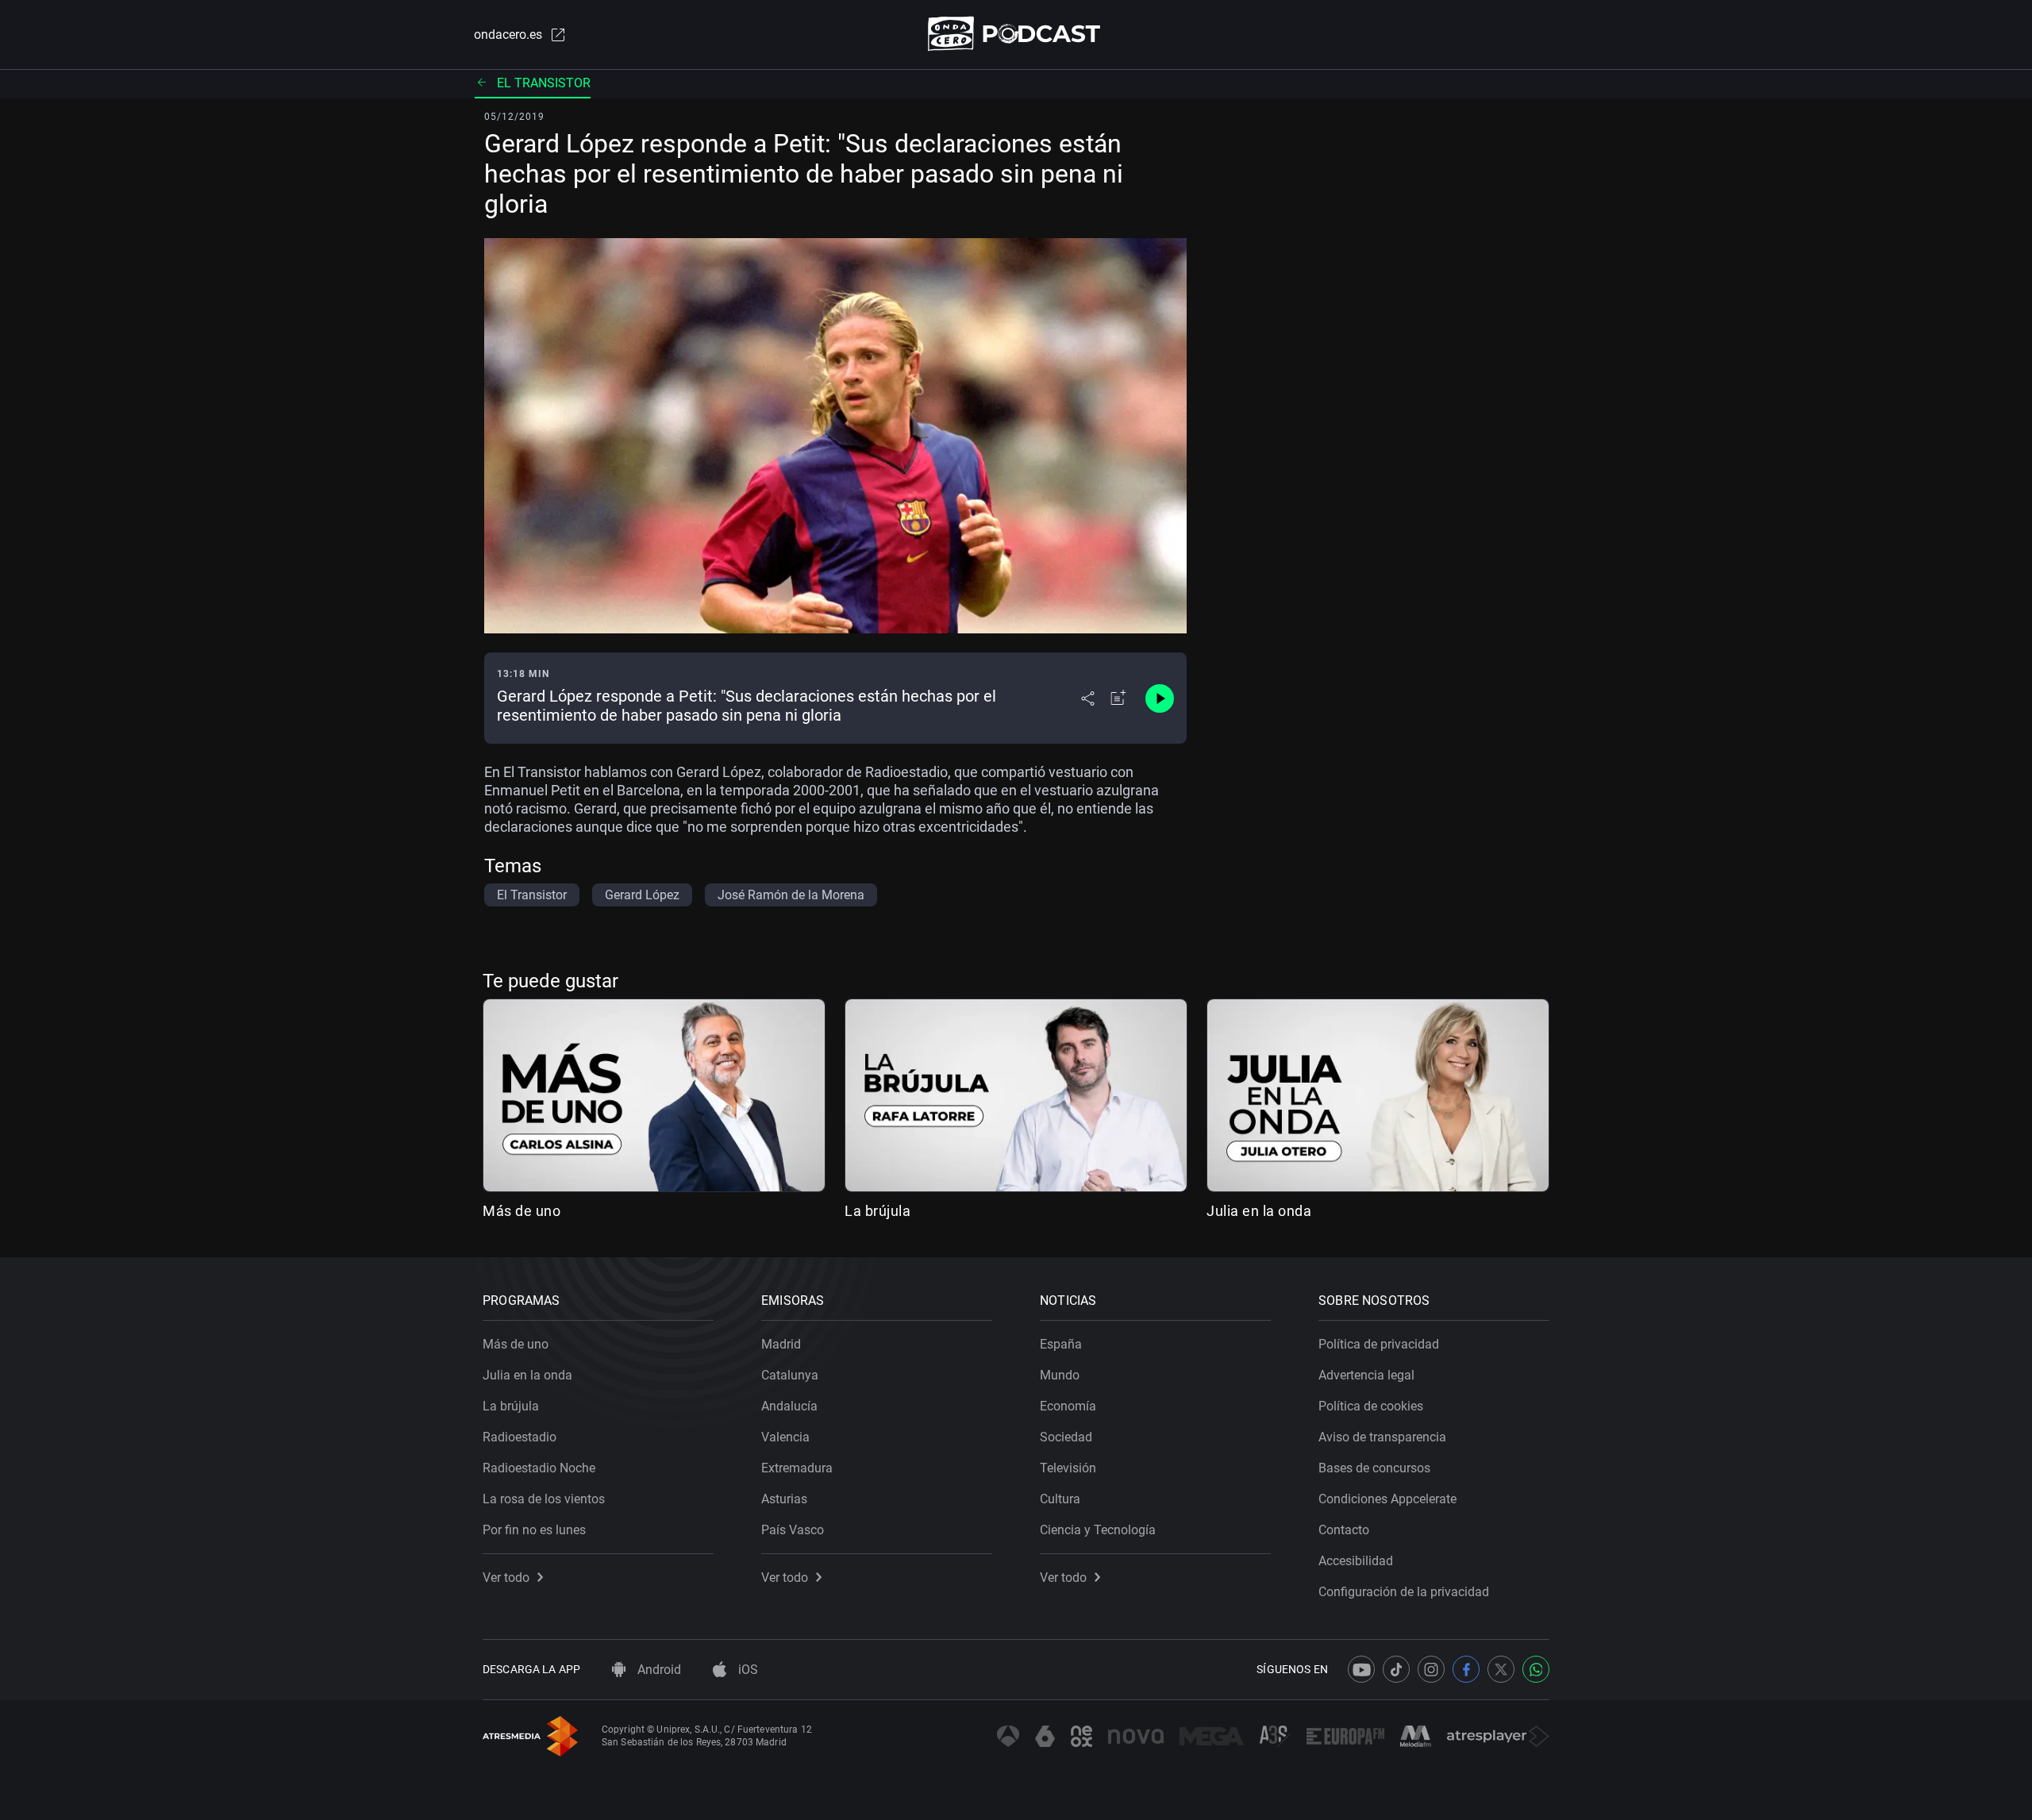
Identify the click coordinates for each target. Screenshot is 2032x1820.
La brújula (877, 1211)
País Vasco (793, 1530)
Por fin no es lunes (534, 1530)
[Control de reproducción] (1160, 698)
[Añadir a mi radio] (1118, 698)
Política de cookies (1371, 1406)
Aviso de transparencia (1382, 1437)
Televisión (1068, 1468)
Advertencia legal (1366, 1375)
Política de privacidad (1379, 1344)
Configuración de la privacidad (1404, 1592)
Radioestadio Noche (539, 1468)
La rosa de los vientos (544, 1499)
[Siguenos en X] (1501, 1669)
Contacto (1344, 1530)
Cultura (1060, 1499)
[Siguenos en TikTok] (1396, 1669)
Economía (1068, 1406)
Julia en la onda (1259, 1211)
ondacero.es (508, 35)
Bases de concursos (1374, 1468)
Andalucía (789, 1406)
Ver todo (506, 1578)
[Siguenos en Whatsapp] (1536, 1669)
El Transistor (544, 83)
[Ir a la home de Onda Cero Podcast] (1016, 34)
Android (658, 1670)
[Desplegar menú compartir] (1088, 698)
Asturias (784, 1499)
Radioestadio (520, 1437)
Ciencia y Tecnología (1098, 1530)
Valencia (785, 1437)
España (1061, 1344)
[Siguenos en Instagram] (1431, 1669)
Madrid (781, 1344)
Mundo (1060, 1375)
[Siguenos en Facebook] (1466, 1669)
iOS (747, 1670)
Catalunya (790, 1375)
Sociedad (1066, 1437)
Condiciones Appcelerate (1387, 1499)
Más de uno (521, 1211)
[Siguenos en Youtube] (1361, 1669)
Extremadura (797, 1468)
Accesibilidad (1356, 1561)
